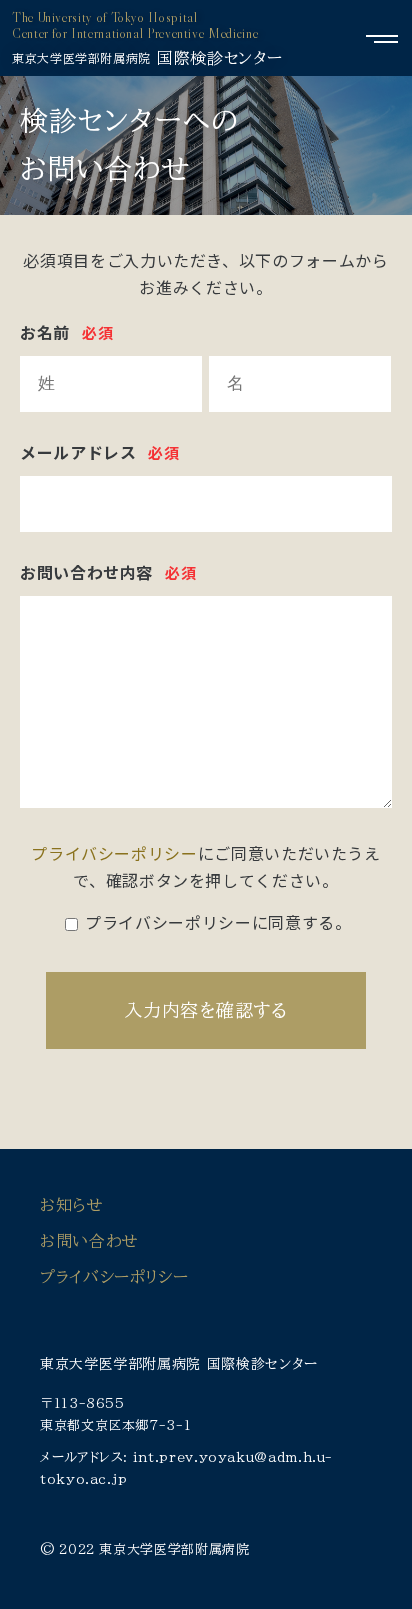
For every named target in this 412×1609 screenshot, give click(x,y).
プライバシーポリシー (114, 853)
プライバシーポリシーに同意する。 (218, 922)
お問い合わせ (89, 1241)
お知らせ (72, 1205)
